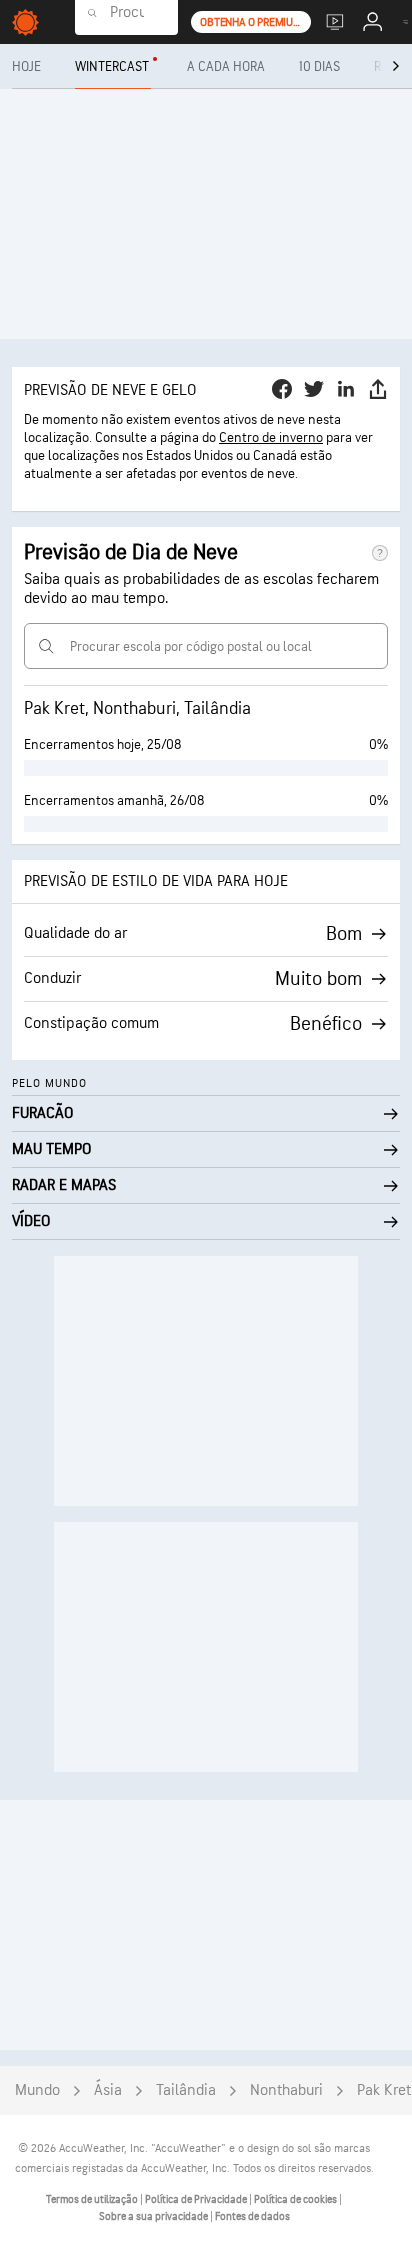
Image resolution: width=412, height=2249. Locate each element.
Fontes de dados (252, 2216)
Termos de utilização (93, 2199)
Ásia (108, 2090)
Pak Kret (384, 2090)
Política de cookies (296, 2199)
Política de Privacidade (197, 2199)
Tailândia (186, 2090)
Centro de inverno (271, 437)
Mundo (37, 2090)
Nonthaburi (286, 2090)
